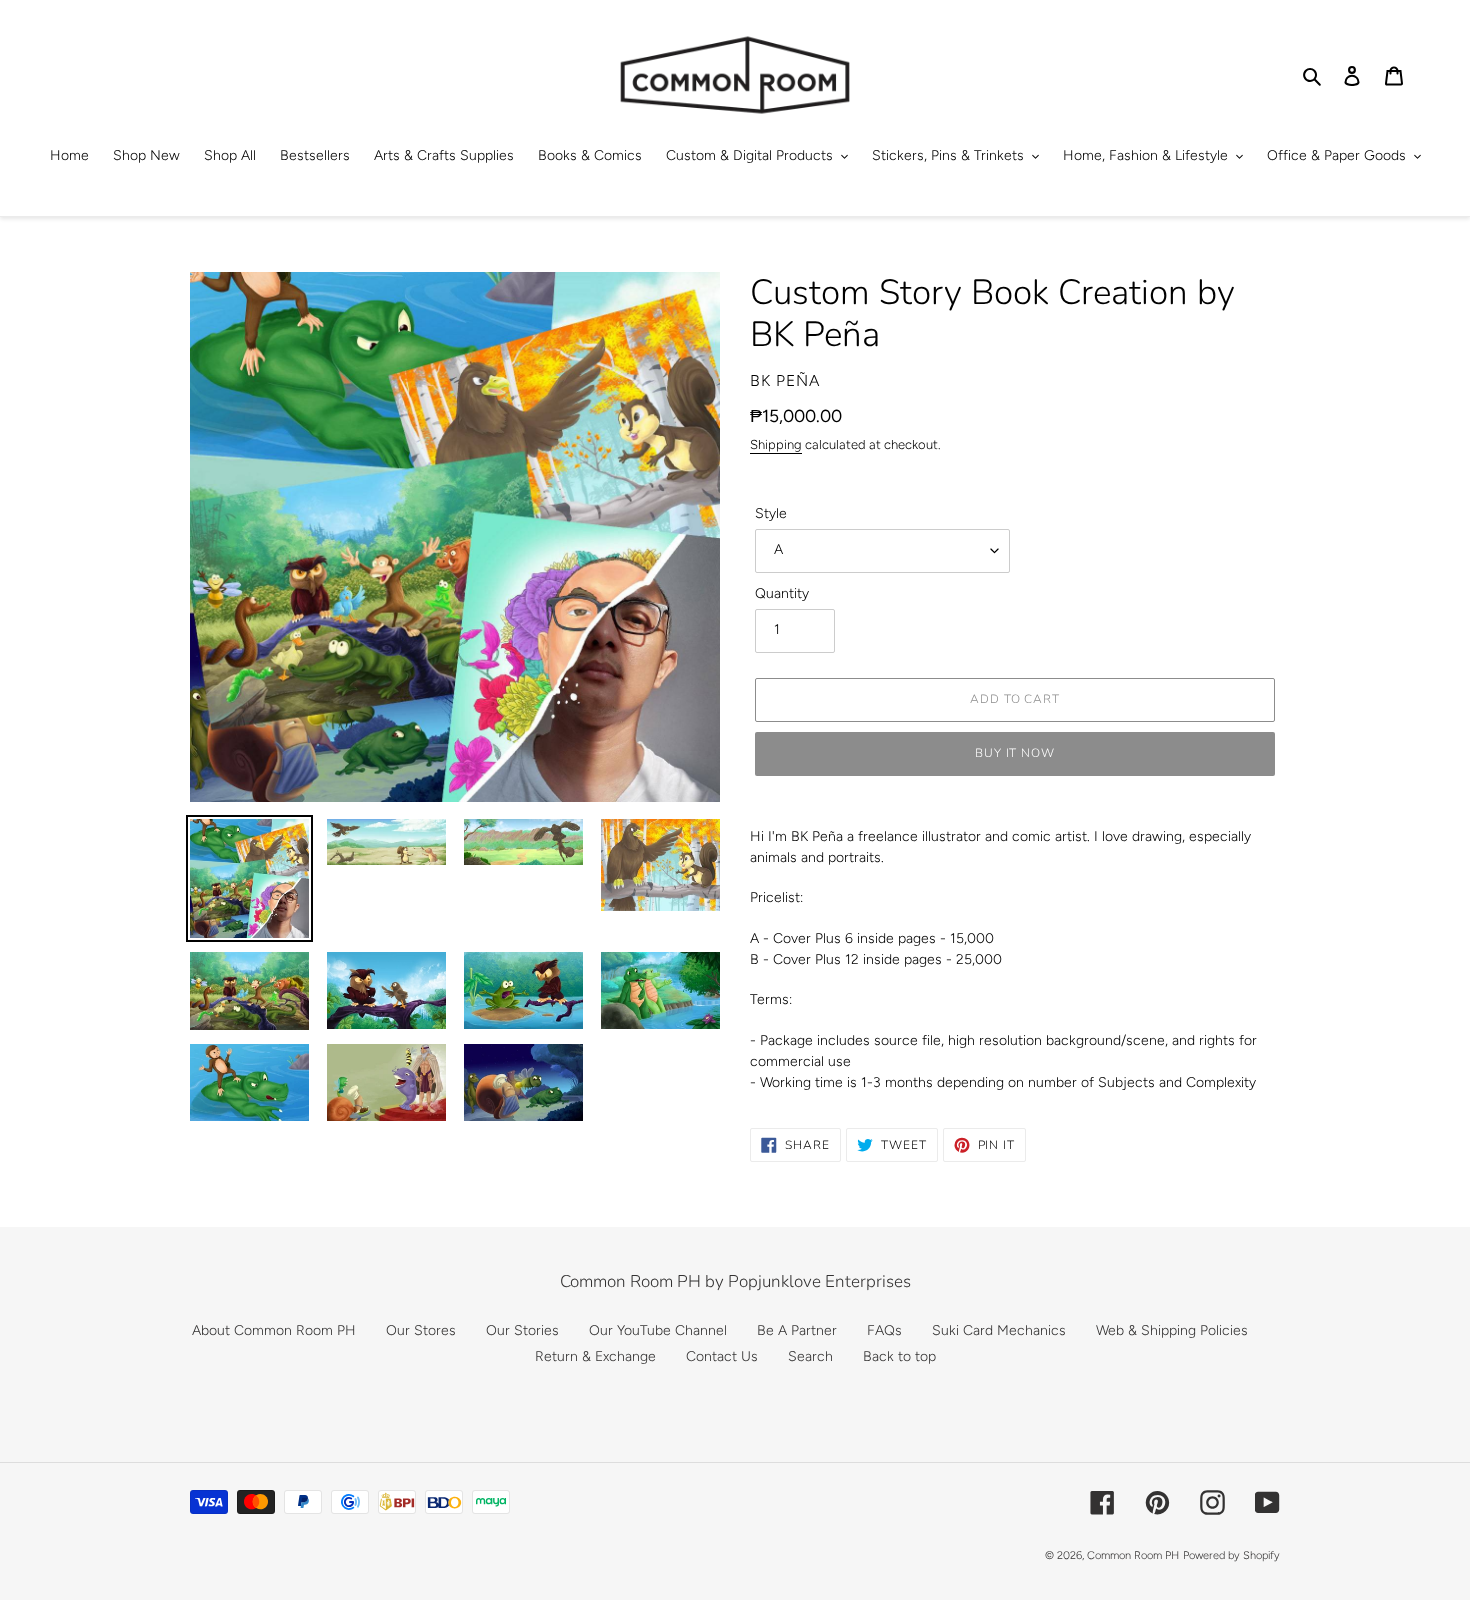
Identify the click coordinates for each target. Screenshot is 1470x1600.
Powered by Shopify (1231, 1555)
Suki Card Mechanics (999, 1330)
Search (810, 1356)
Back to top (899, 1356)
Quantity (782, 593)
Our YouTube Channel (658, 1330)
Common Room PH (1133, 1555)
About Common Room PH (274, 1330)
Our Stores (421, 1330)
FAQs (884, 1330)
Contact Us (722, 1356)
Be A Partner (797, 1330)
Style (771, 513)
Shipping (776, 444)
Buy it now (1015, 753)
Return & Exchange (595, 1356)
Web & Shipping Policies (1172, 1330)
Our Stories (522, 1330)
